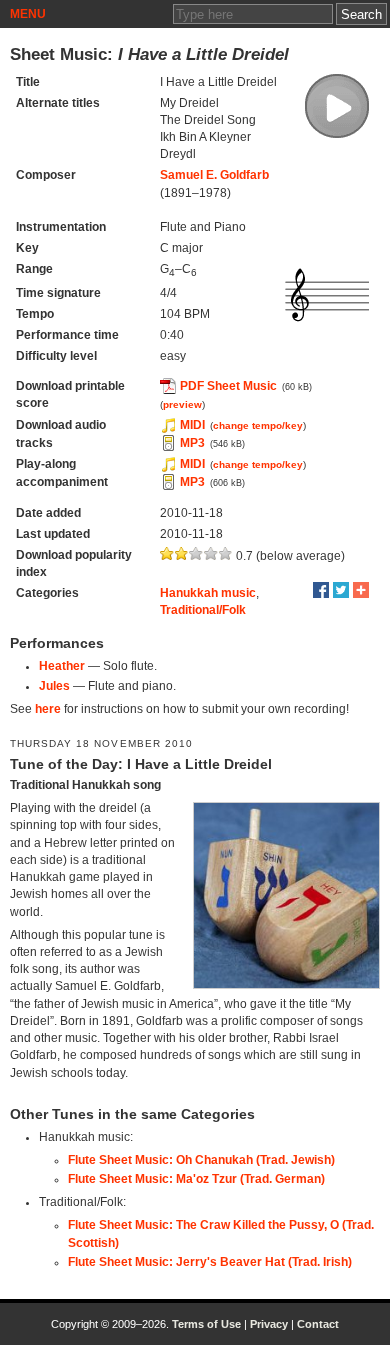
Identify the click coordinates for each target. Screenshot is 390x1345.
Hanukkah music (208, 593)
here (48, 709)
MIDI (192, 425)
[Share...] (361, 590)
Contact (318, 1324)
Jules (54, 686)
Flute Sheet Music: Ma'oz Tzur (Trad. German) (196, 1179)
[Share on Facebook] (321, 590)
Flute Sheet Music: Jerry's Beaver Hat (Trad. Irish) (210, 1262)
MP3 (192, 443)
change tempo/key (258, 425)
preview (182, 404)
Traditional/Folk (203, 610)
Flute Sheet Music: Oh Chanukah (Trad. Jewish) (201, 1160)
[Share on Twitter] (341, 590)
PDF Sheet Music (228, 386)
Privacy (269, 1324)
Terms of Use (206, 1324)
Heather (62, 666)
